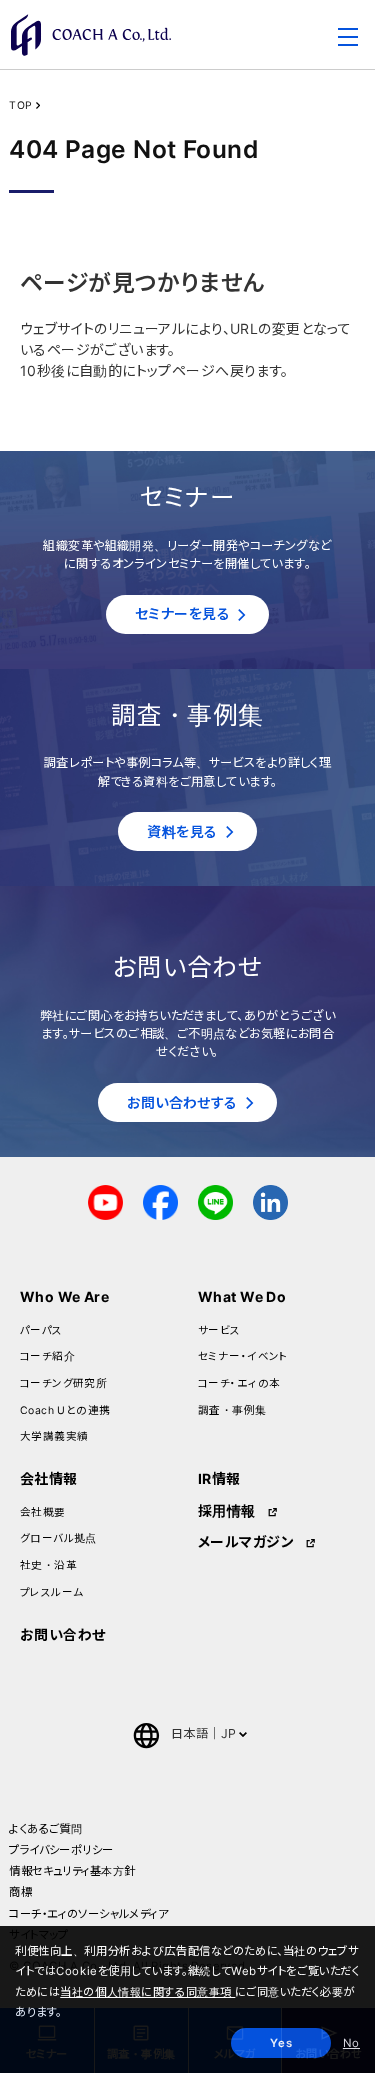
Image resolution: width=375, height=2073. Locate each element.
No (351, 2043)
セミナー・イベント (243, 1356)
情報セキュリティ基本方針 (72, 1871)
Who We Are (64, 1296)
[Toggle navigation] (348, 40)
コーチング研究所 (63, 1383)
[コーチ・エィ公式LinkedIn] (270, 1200)
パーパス (41, 1330)
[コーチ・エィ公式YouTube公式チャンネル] (105, 1200)
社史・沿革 (48, 1565)
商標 (20, 1892)
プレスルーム (52, 1592)
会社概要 (43, 1512)
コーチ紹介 (47, 1356)
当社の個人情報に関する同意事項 (147, 1992)
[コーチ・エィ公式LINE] (215, 1200)
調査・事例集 (232, 1410)
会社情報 (49, 1478)
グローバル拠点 (58, 1538)
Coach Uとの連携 (65, 1410)
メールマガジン (246, 1541)
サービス (219, 1330)
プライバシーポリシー (61, 1850)
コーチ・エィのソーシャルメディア (88, 1914)
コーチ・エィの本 (239, 1383)
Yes (281, 2043)
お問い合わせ (63, 1634)
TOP (20, 105)
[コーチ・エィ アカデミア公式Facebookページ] (160, 1200)
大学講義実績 (54, 1436)
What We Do (242, 1296)
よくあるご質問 (45, 1829)
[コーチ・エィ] (91, 35)
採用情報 (227, 1510)
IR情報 (219, 1478)
